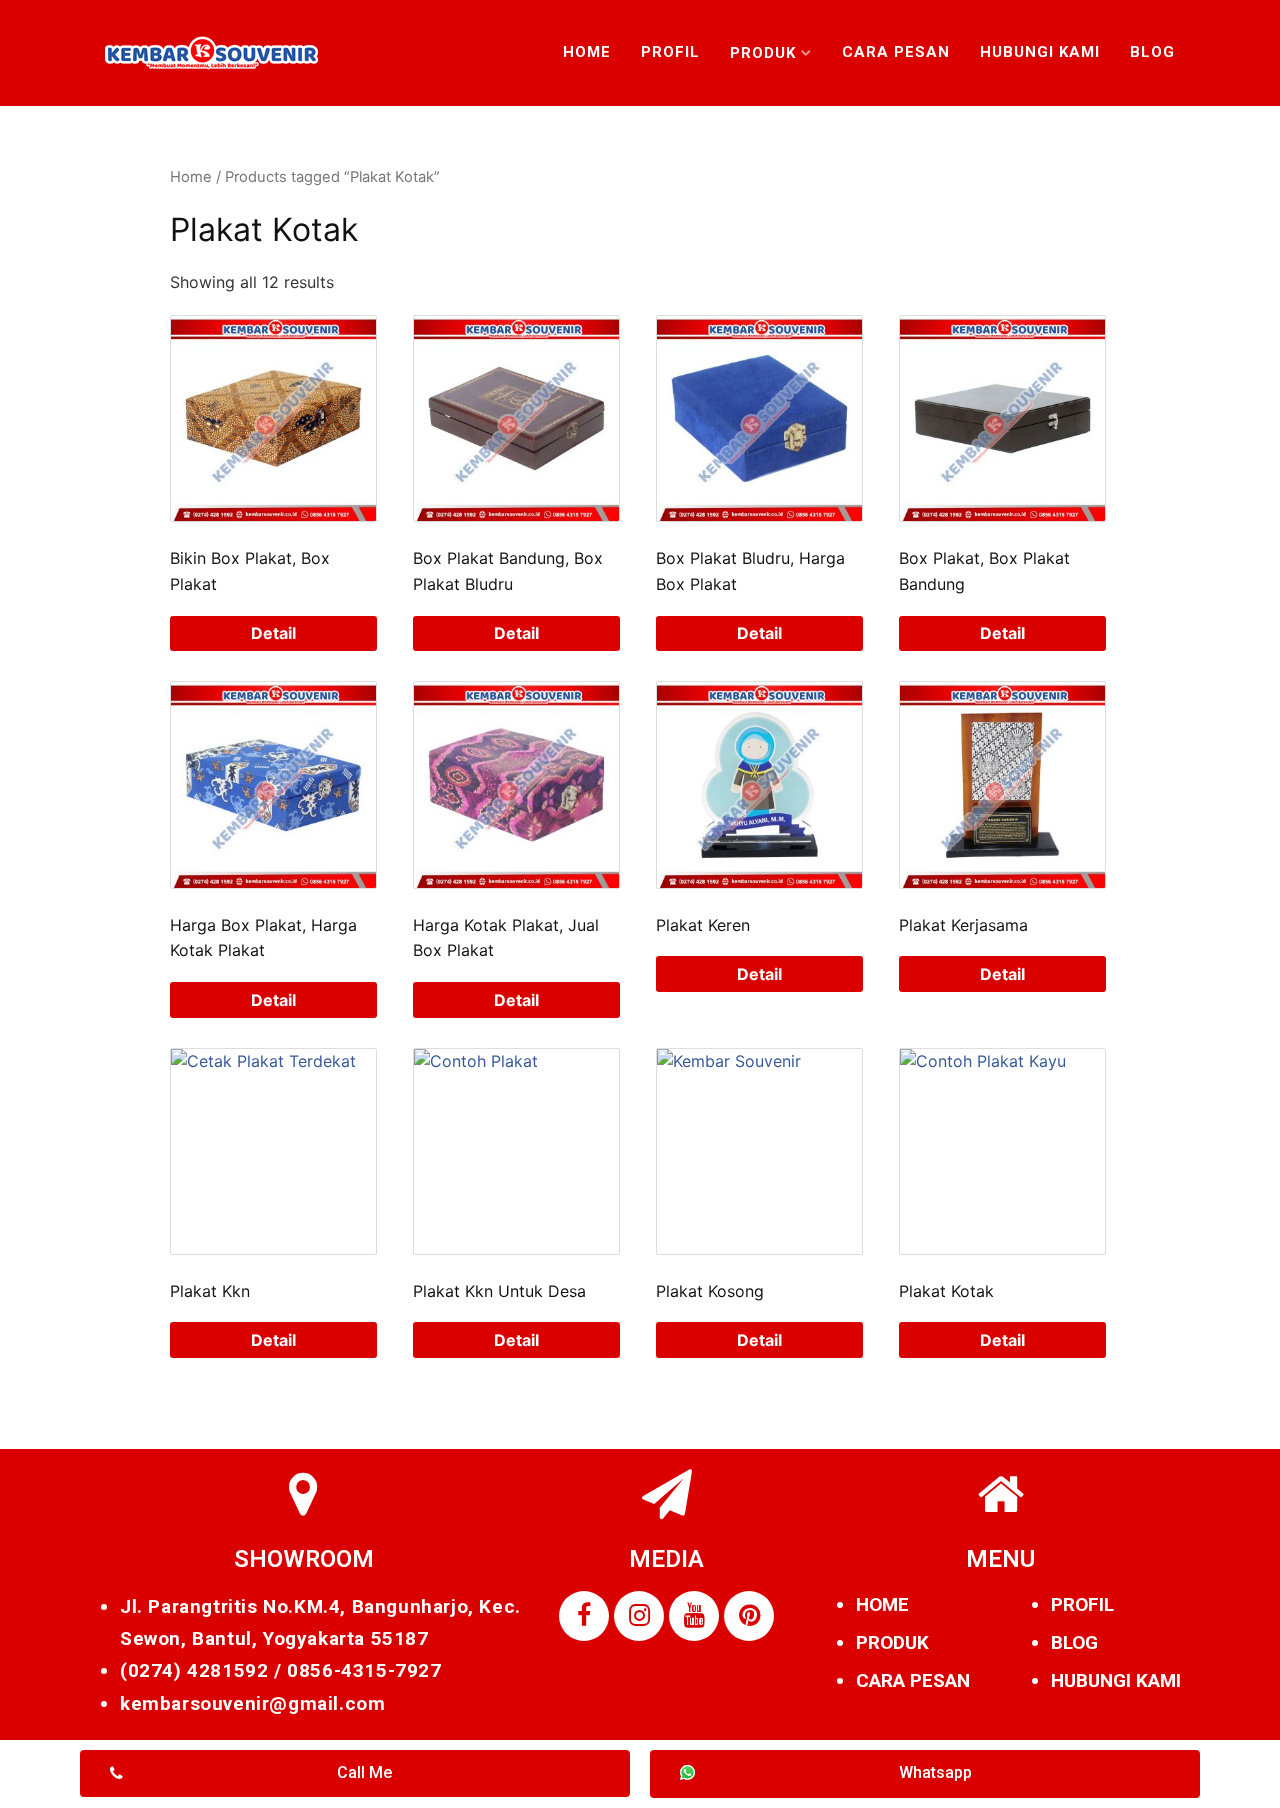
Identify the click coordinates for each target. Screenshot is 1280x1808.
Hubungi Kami (1040, 52)
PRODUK (892, 1642)
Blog (1152, 52)
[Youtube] (694, 1616)
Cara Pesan (896, 52)
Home (587, 52)
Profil (670, 52)
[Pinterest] (749, 1616)
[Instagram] (639, 1616)
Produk (763, 53)
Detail (273, 633)
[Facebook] (584, 1616)
